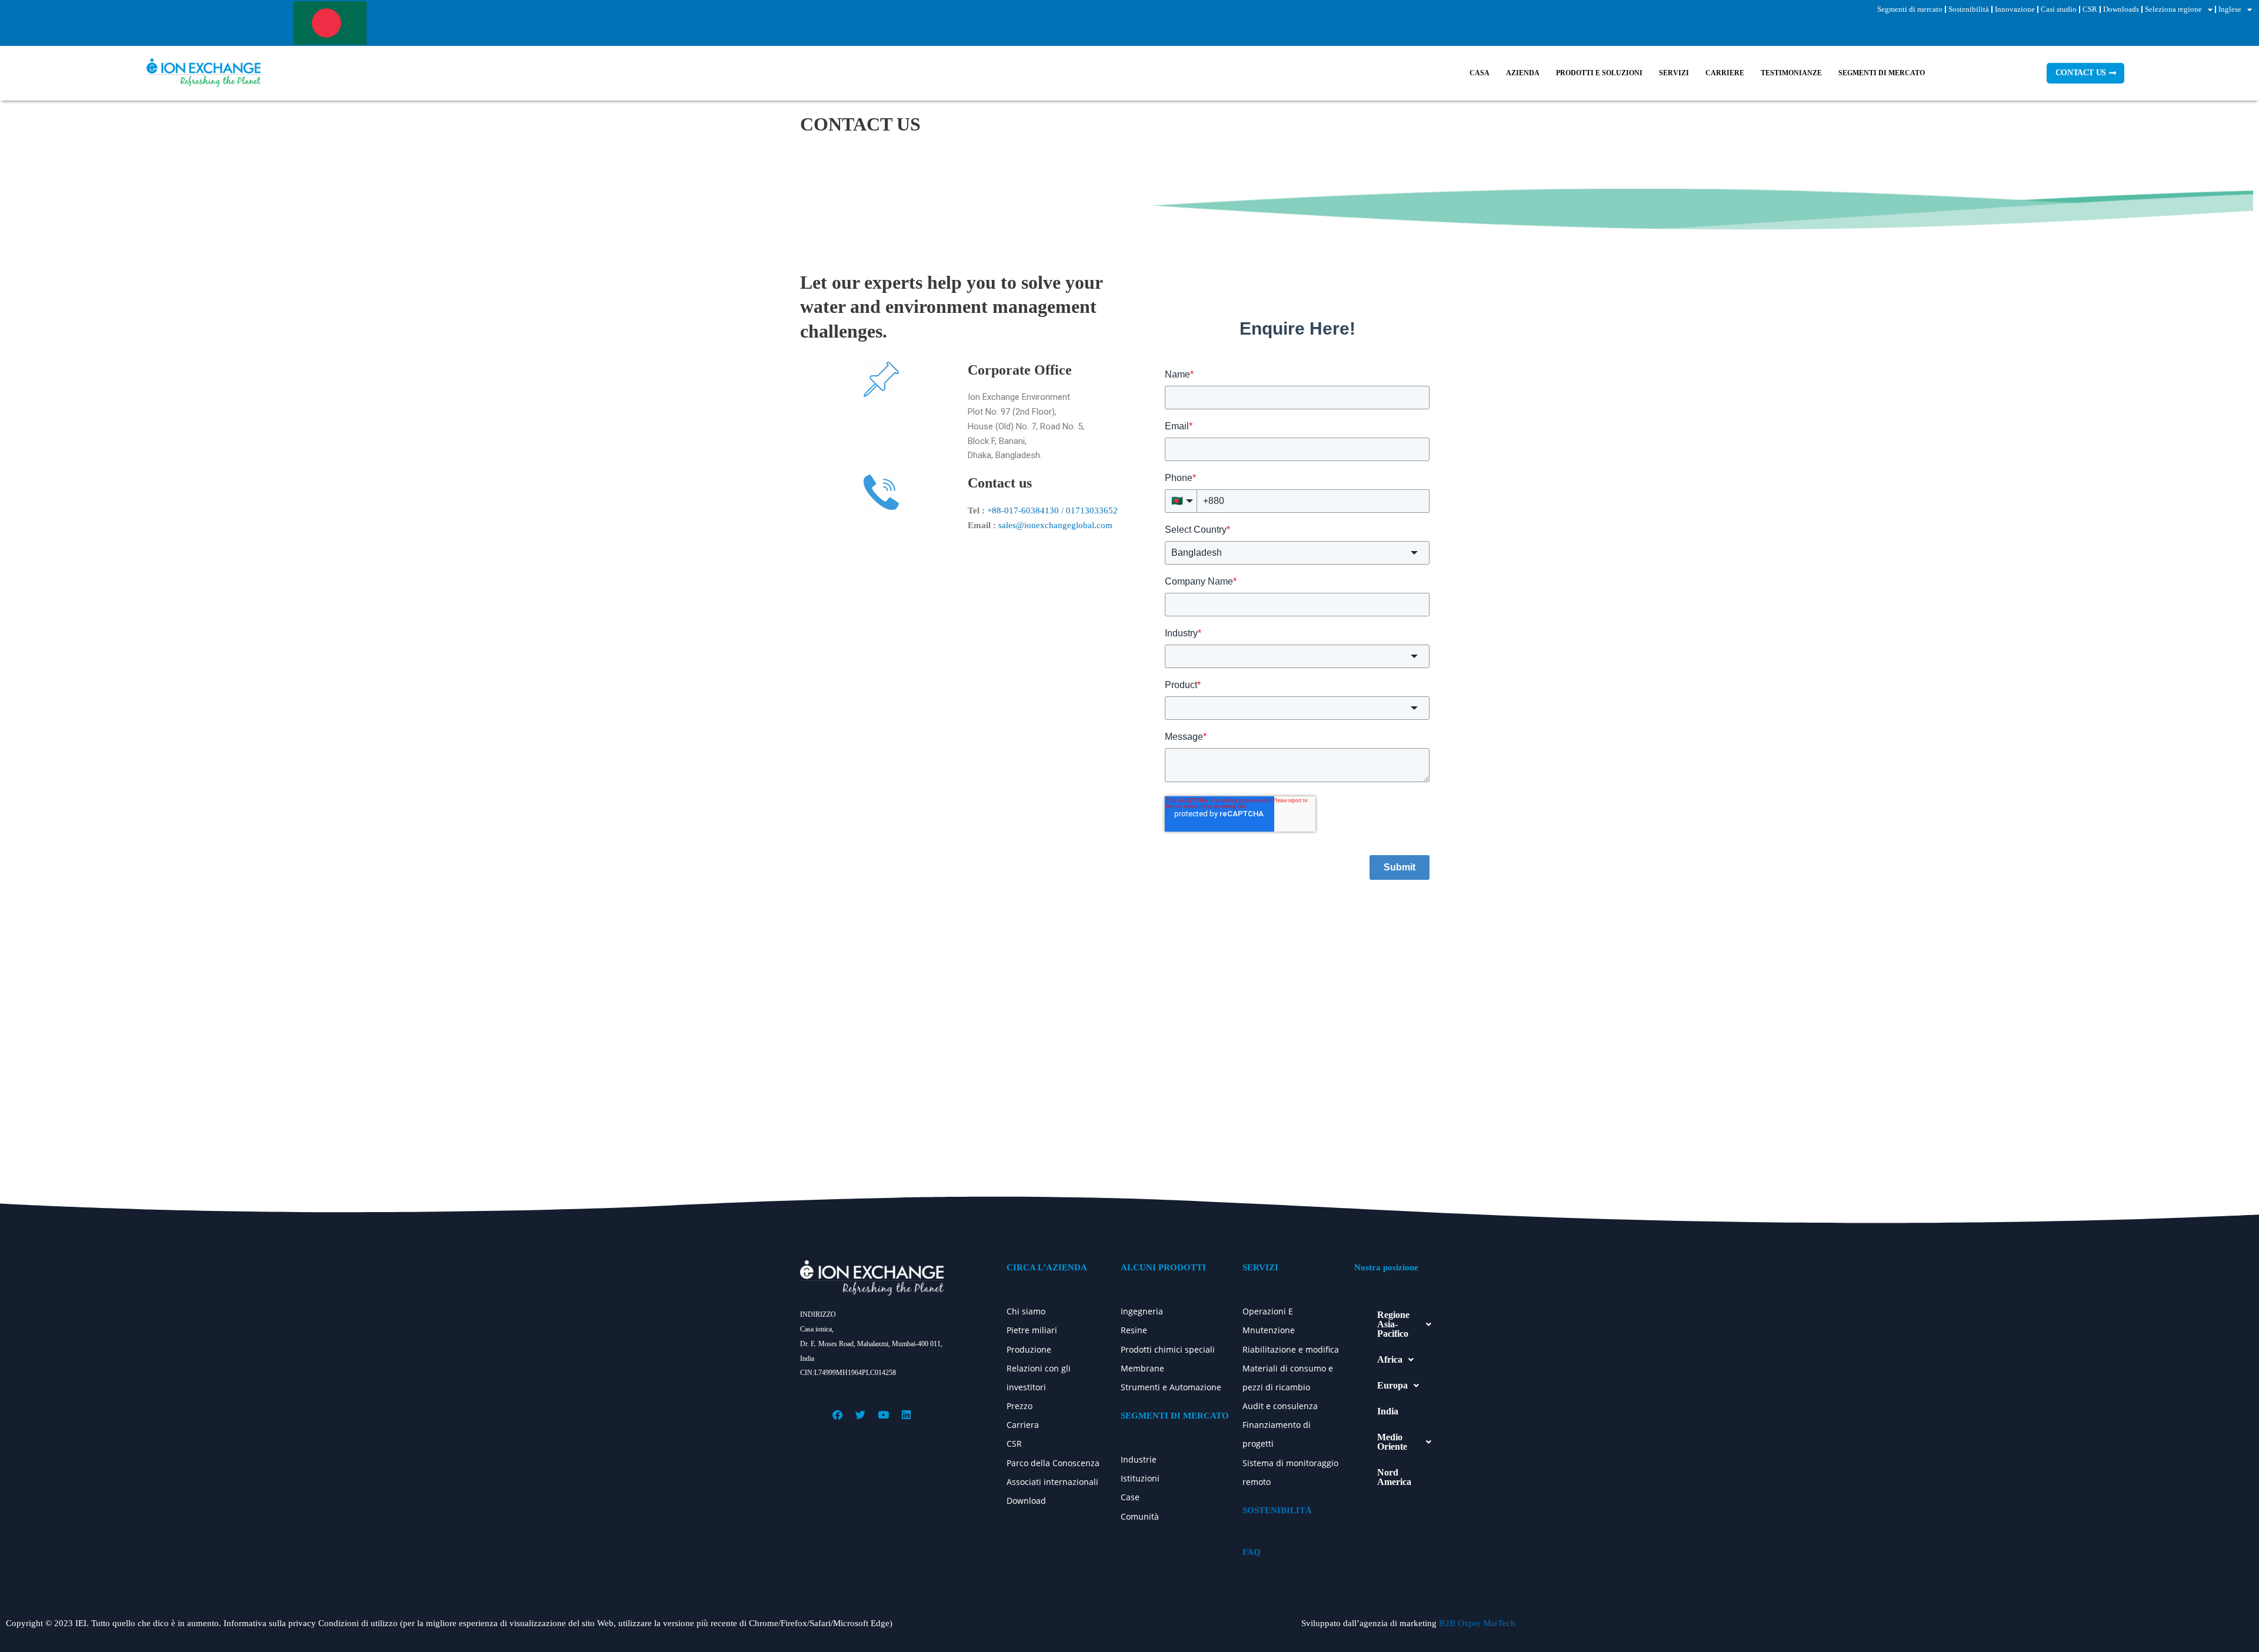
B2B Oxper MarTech (1477, 1623)
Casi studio (2059, 9)
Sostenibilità (1969, 9)
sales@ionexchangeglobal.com (1055, 525)
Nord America (1394, 1477)
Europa (1392, 1385)
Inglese (2230, 9)
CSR (2090, 9)
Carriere (1725, 73)
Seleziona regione (2173, 9)
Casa (1480, 73)
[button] (1404, 1324)
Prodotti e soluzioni (1599, 73)
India (1388, 1411)
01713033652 (1092, 510)
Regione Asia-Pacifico (1393, 1324)
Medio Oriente (1392, 1442)
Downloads (2121, 9)
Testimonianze (1791, 73)
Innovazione (2015, 9)
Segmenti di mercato (1910, 9)
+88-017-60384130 (1023, 510)
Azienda (1523, 73)
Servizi (1674, 73)
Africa (1390, 1359)
